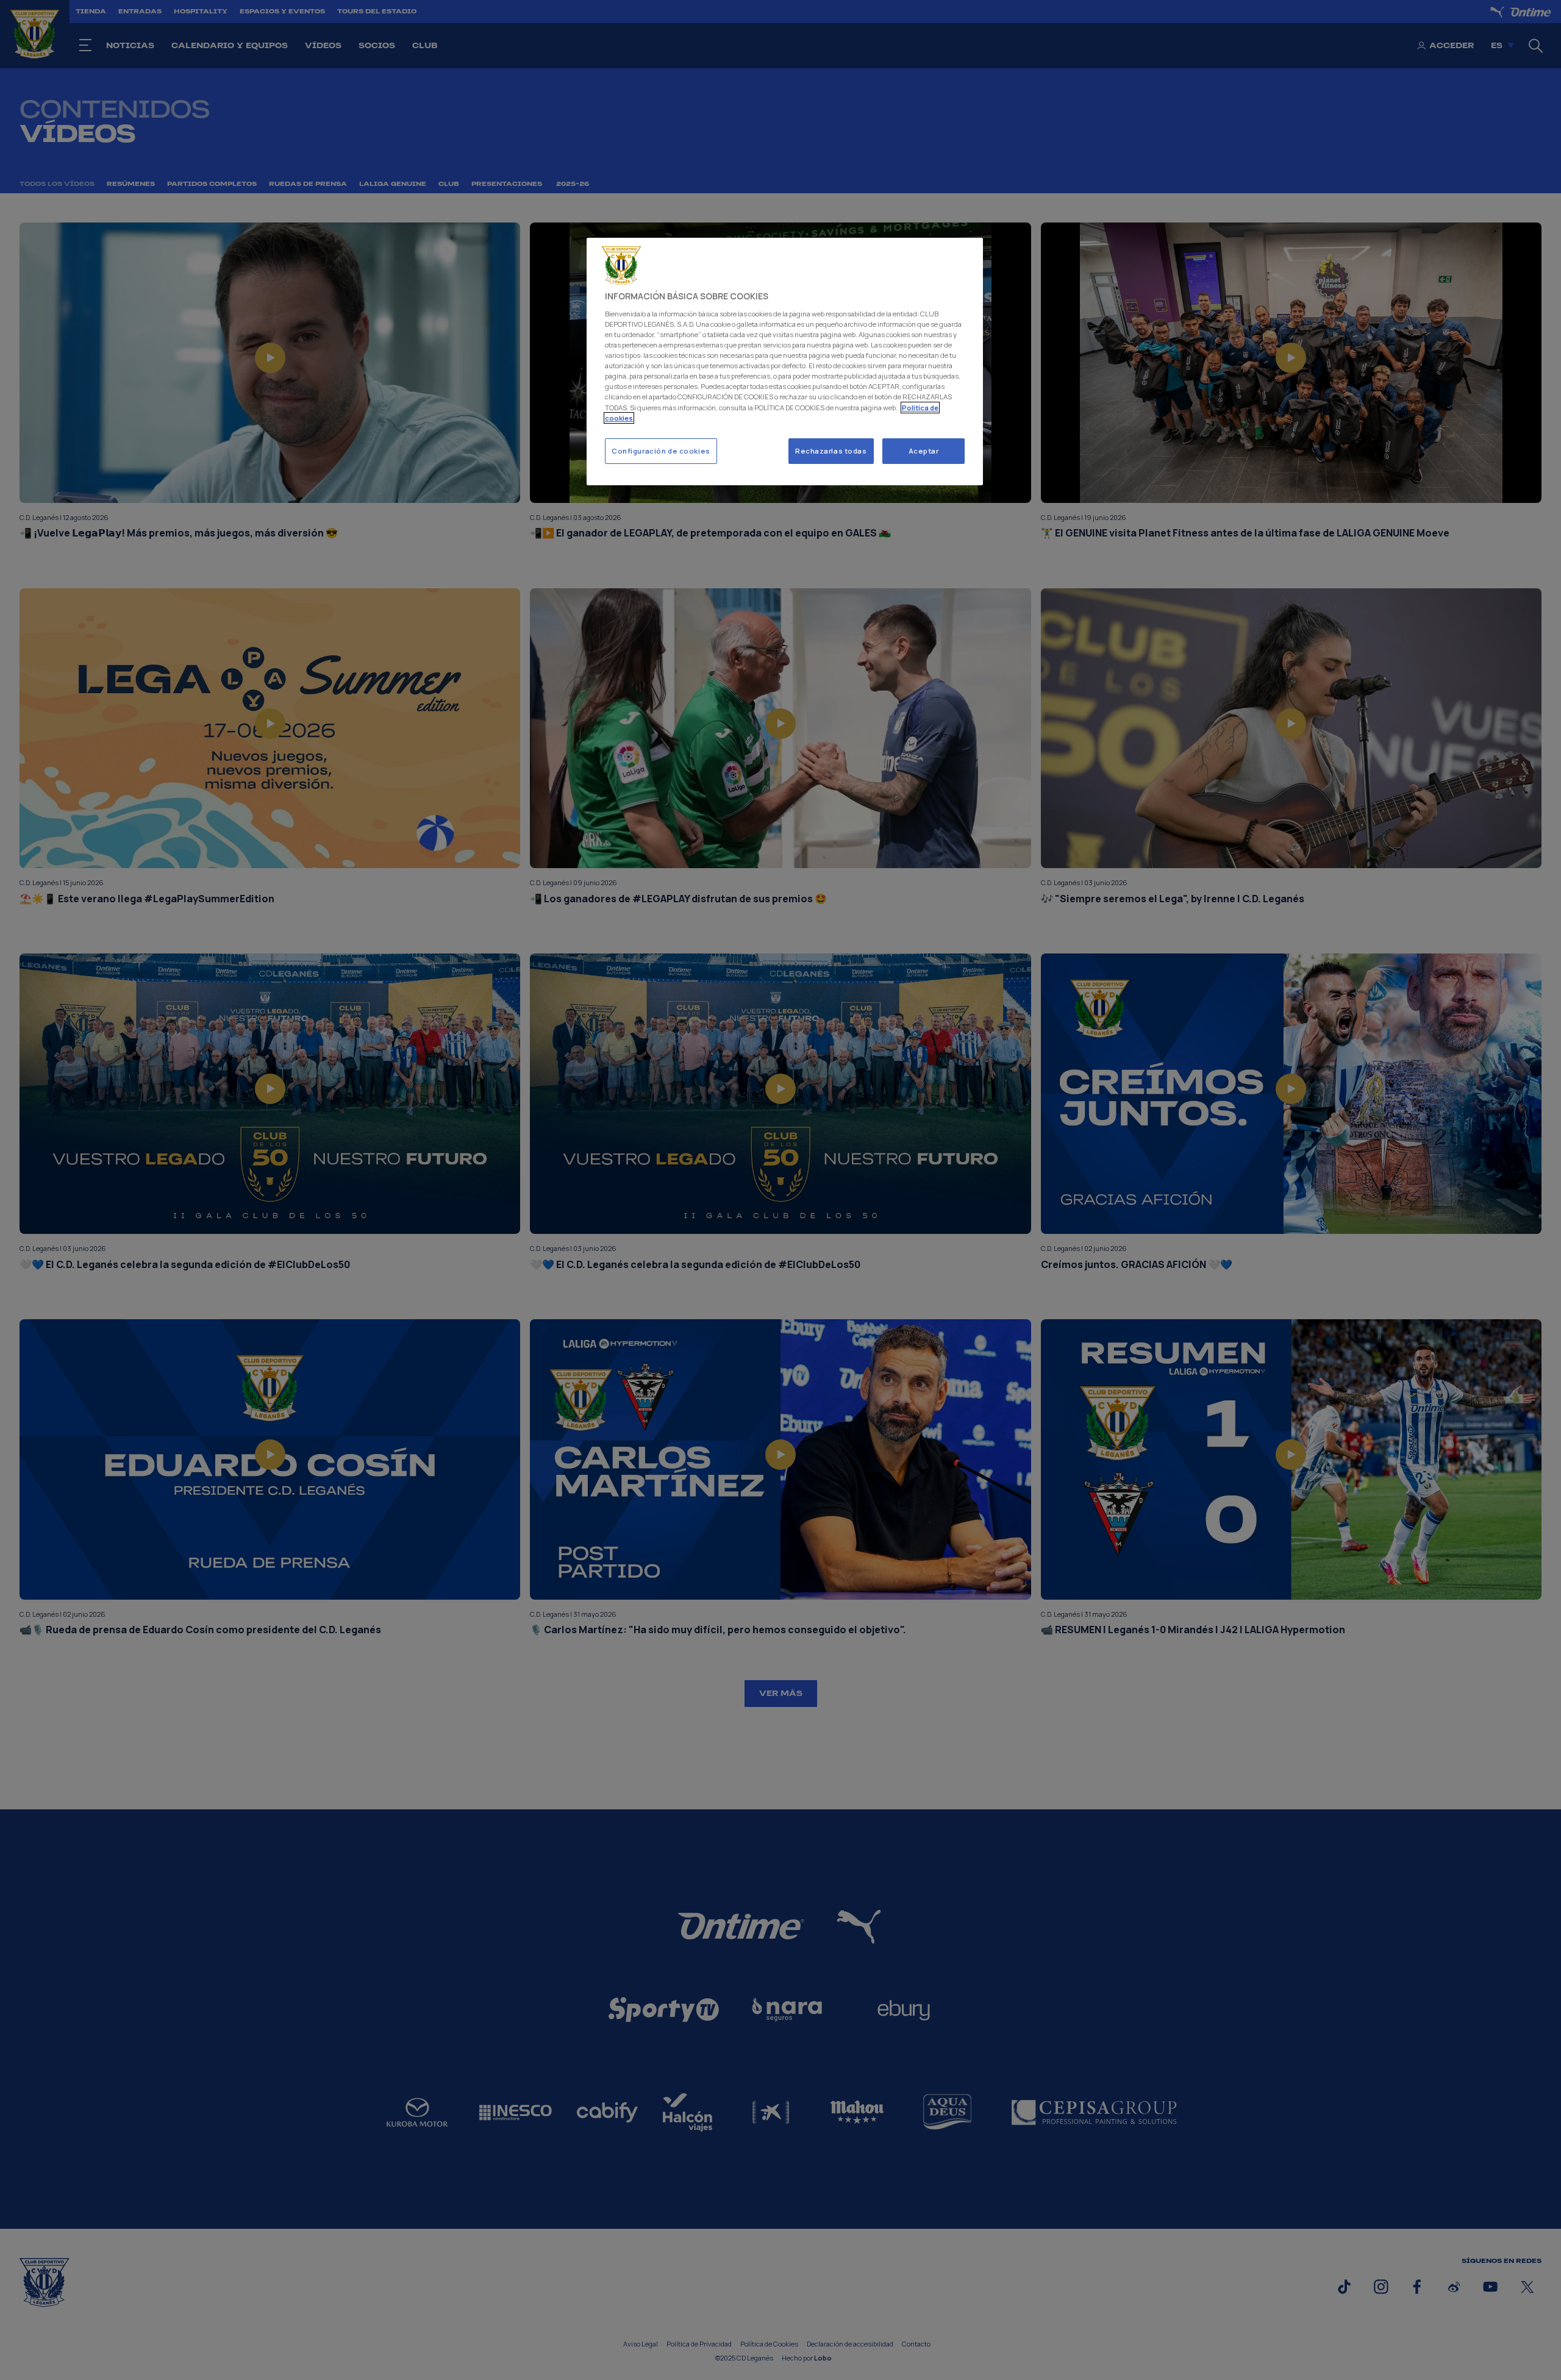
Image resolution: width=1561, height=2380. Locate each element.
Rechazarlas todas (831, 451)
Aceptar (924, 451)
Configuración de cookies (661, 451)
